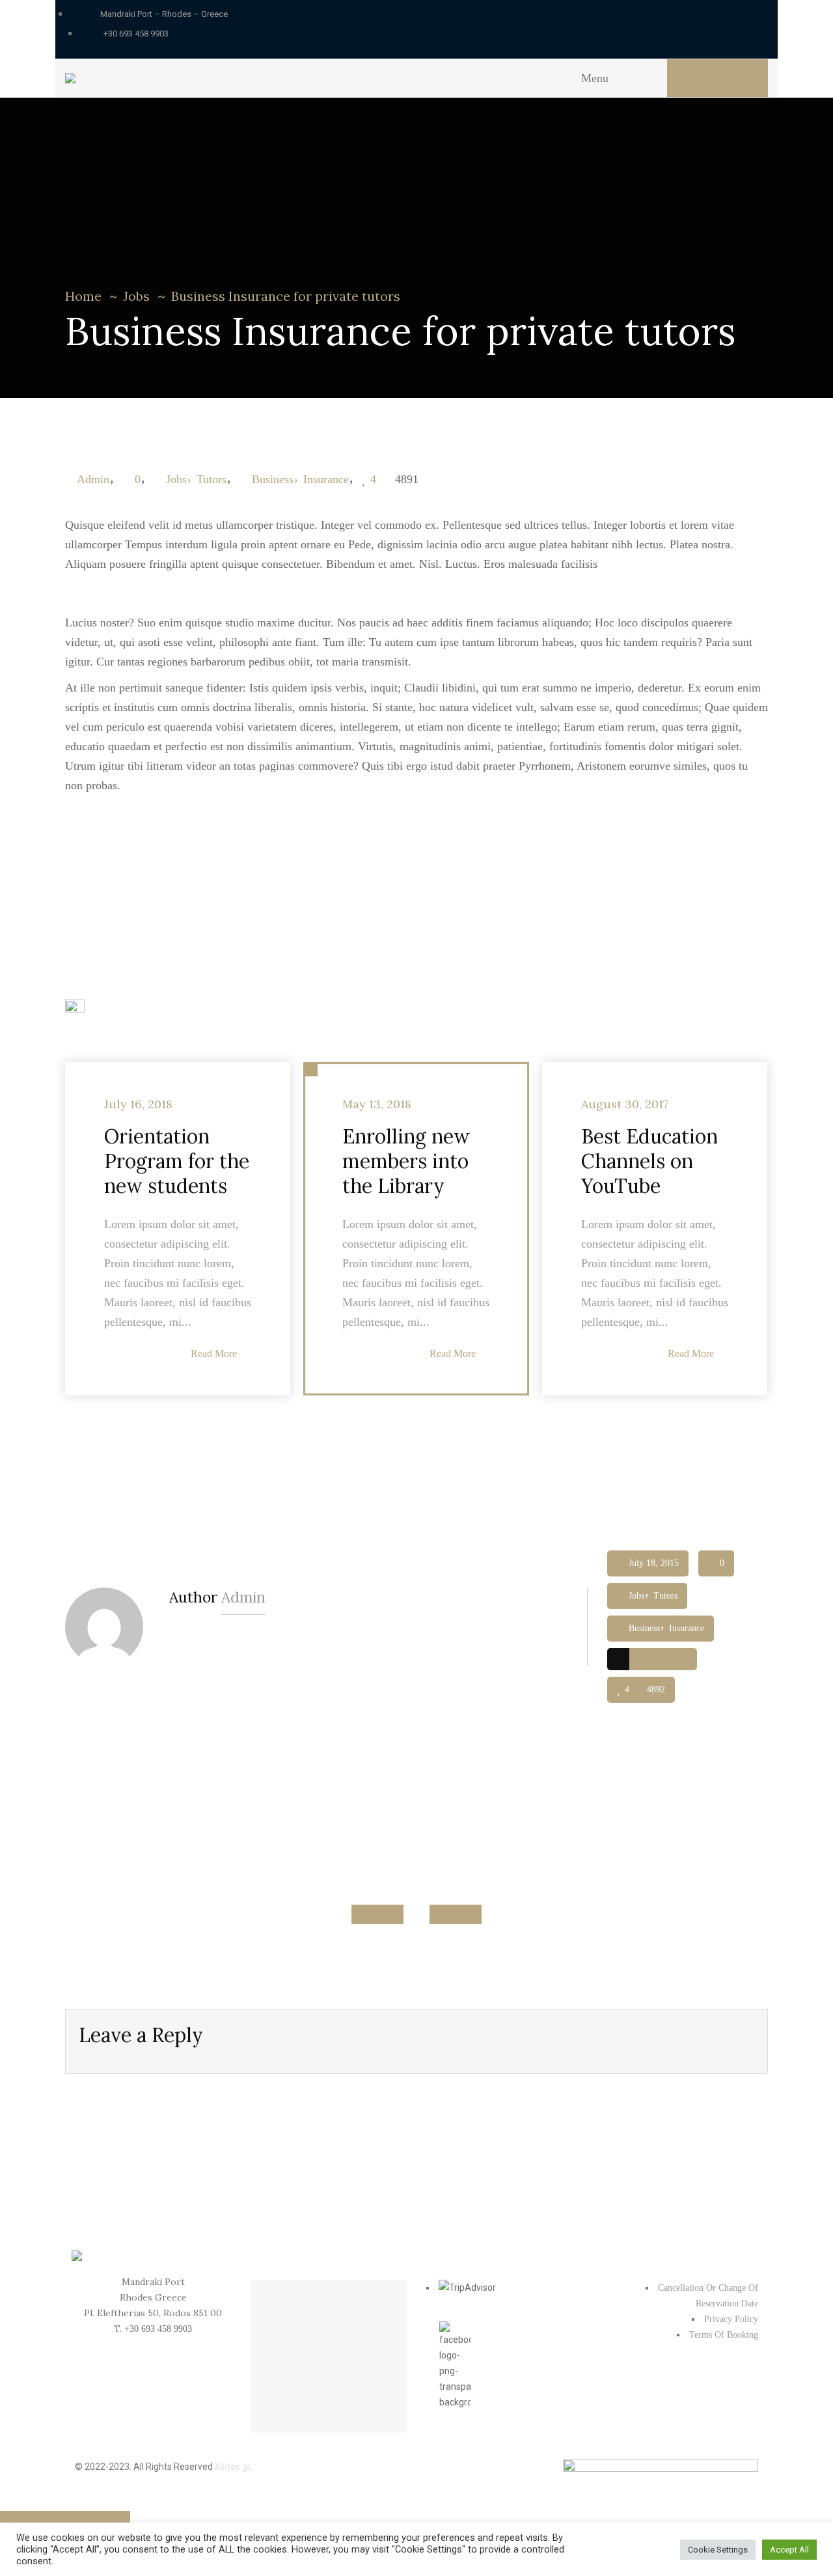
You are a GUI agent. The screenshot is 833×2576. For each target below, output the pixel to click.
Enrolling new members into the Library (406, 1161)
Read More (214, 1353)
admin (93, 479)
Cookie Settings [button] (718, 2550)
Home (83, 296)
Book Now (717, 78)
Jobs (136, 296)
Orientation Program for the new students (177, 1161)
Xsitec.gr (232, 2467)
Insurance (326, 479)
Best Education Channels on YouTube (649, 1161)
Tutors (212, 479)
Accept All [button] (789, 2550)
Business (273, 479)
